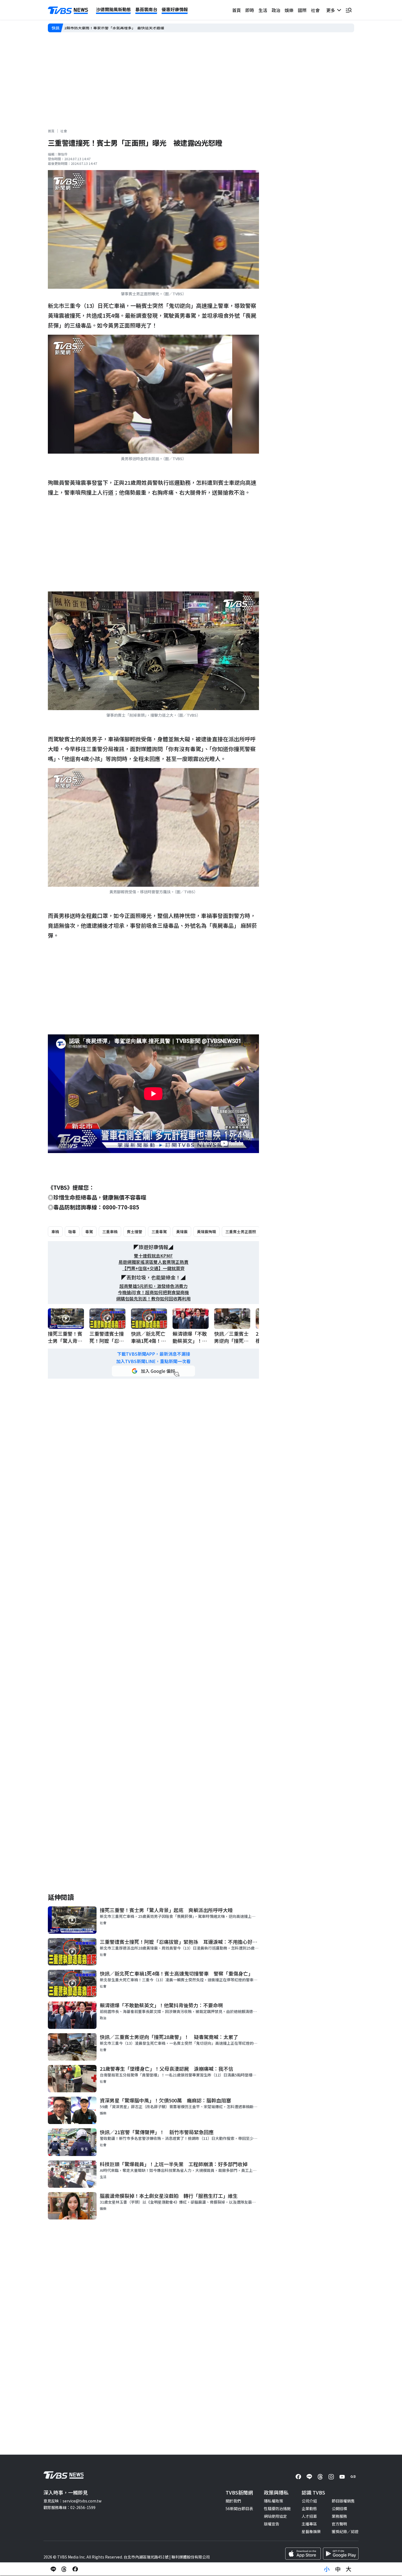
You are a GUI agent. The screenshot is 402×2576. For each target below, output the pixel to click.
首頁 (237, 10)
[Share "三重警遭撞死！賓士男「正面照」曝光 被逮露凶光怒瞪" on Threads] (64, 2569)
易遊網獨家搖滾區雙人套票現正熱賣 (153, 1262)
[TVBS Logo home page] (68, 10)
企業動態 (309, 2508)
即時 (250, 10)
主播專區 (309, 2524)
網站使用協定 (275, 2516)
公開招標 (339, 2508)
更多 (332, 10)
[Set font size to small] (327, 2569)
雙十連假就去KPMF (153, 1256)
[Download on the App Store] (303, 2554)
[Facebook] (298, 2477)
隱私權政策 (273, 2501)
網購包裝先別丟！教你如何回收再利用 (153, 1299)
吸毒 (72, 1232)
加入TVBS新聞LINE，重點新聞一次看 (153, 1361)
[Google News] (353, 2477)
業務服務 (339, 2516)
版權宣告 (272, 2524)
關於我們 (233, 2501)
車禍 (55, 1232)
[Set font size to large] (349, 2569)
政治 (276, 10)
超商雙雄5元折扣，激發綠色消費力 (154, 1286)
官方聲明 (339, 2524)
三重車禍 (110, 1232)
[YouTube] (342, 2477)
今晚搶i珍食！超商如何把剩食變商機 (153, 1292)
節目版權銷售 (343, 2501)
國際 (302, 10)
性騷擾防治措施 (277, 2508)
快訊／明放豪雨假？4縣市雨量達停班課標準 (102, 28)
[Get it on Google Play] (341, 2554)
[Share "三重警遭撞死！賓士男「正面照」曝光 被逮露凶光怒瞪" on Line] (53, 2569)
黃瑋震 (182, 1232)
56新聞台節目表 (239, 2508)
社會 (315, 10)
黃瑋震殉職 (206, 1232)
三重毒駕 (159, 1232)
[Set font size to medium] (338, 2569)
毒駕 (89, 1232)
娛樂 (289, 10)
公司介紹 (309, 2501)
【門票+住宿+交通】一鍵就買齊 (153, 1268)
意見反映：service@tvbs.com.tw (72, 2501)
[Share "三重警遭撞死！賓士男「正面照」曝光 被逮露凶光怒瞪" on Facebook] (75, 2569)
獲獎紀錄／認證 (345, 2531)
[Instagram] (331, 2477)
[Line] (309, 2477)
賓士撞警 (135, 1232)
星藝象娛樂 (311, 2531)
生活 (263, 10)
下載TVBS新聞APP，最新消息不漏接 (154, 1354)
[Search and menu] (349, 10)
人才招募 (309, 2516)
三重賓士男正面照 (241, 1232)
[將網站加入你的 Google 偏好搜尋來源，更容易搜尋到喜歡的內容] (153, 1371)
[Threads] (320, 2477)
